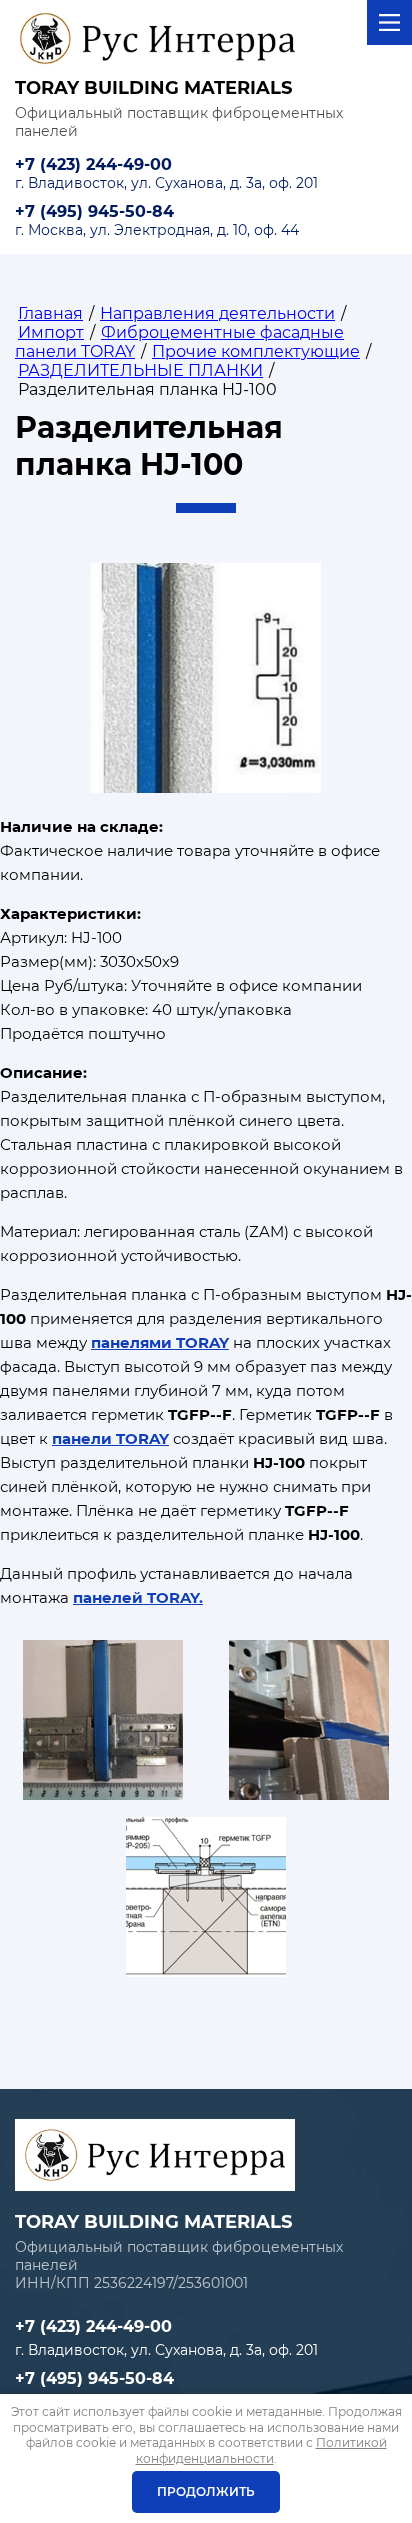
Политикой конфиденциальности (261, 2450)
